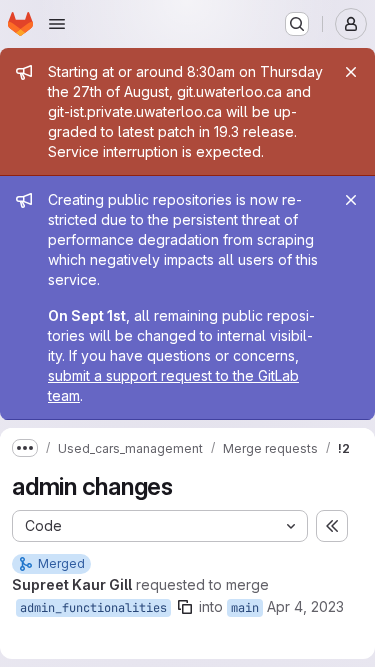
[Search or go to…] (297, 24)
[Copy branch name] (185, 607)
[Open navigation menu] (57, 24)
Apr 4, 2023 (305, 606)
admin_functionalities (93, 608)
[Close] (351, 72)
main (245, 608)
